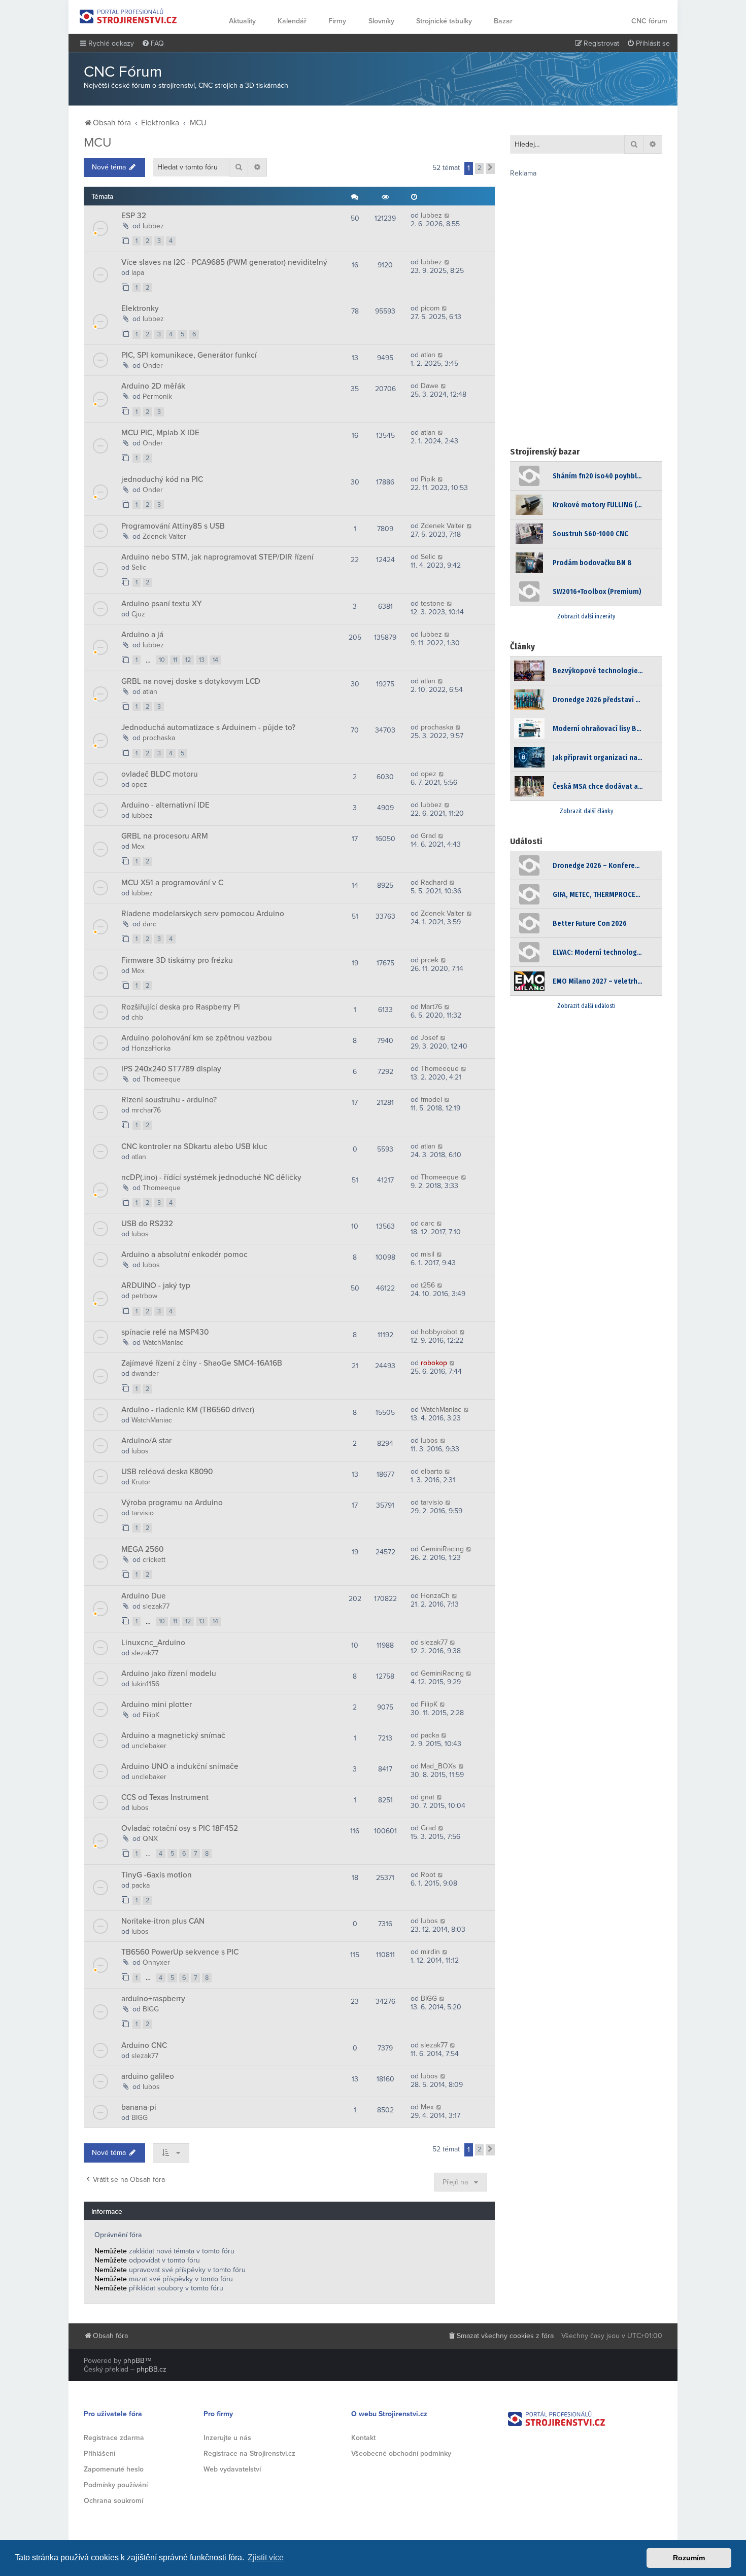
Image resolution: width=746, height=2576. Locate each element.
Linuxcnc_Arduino (153, 1643)
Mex (138, 846)
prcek (430, 960)
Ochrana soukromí (113, 2501)
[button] (490, 168)
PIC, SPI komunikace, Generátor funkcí (189, 355)
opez (139, 785)
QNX (150, 1839)
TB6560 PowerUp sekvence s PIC (180, 1952)
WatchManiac (163, 1343)
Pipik (428, 479)
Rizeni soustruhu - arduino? (169, 1100)
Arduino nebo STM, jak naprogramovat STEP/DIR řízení (217, 557)
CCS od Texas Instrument (165, 1797)
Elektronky (140, 308)
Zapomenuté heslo (114, 2469)
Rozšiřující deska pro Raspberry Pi (181, 1007)
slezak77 (156, 1606)
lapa (138, 273)
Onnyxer (156, 1962)
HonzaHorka (151, 1048)
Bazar (503, 21)
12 (188, 660)
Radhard (434, 882)
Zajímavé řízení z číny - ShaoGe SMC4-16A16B (202, 1363)
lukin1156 (145, 1684)
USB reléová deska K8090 (167, 1472)
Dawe (430, 386)
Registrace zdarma (114, 2438)
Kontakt (363, 2438)
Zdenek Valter (164, 536)
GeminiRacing (442, 1549)
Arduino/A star (146, 1441)
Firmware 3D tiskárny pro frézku (177, 960)
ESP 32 (134, 216)
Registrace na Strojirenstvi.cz (249, 2453)
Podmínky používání (116, 2485)
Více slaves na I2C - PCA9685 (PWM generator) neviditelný (224, 262)
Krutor (141, 1482)
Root (428, 1875)
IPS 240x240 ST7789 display (171, 1069)
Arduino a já (142, 635)
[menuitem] (153, 44)
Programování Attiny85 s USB (173, 526)
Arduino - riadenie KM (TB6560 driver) (188, 1410)
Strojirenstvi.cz (128, 16)
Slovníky (381, 21)
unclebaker (149, 1746)
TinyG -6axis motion (157, 1875)
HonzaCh (435, 1596)
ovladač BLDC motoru (160, 774)
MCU (98, 143)
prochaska (159, 738)
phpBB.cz (151, 2369)
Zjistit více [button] (266, 2557)
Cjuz (138, 614)
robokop (434, 1363)
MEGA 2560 (142, 1549)
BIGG (151, 2009)
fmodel (431, 1100)
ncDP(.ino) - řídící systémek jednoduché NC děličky (211, 1177)
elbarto (432, 1471)
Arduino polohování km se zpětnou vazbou (197, 1038)
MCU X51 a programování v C (172, 883)
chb (137, 1017)
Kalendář (292, 21)
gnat (428, 1797)
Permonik (157, 396)
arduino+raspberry (153, 1999)
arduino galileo (148, 2076)
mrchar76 (146, 1110)
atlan (428, 355)
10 (162, 660)
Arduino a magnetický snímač (173, 1735)
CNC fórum (649, 21)
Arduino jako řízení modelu (169, 1674)
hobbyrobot (439, 1332)
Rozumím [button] (689, 2558)
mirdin (430, 1952)
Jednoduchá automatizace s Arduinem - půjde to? (208, 727)
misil (428, 1254)
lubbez (153, 226)
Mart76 (431, 1007)
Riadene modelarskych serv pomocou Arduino (203, 914)
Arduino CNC (144, 2045)
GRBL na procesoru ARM (165, 836)
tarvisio (143, 1513)
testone (433, 603)
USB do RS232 (147, 1224)
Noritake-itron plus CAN (163, 1921)
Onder (153, 365)
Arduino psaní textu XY (162, 604)
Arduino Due (144, 1596)
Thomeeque (162, 1079)
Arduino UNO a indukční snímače (180, 1766)
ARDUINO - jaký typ (156, 1285)
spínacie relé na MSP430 (165, 1332)
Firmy (337, 21)
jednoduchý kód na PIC (162, 479)
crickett (154, 1560)
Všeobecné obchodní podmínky (401, 2453)
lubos (140, 1234)
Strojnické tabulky (444, 21)
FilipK (151, 1715)
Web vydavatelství (232, 2469)
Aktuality (242, 21)
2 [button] (479, 168)
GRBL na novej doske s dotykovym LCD (191, 681)
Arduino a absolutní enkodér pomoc (184, 1255)
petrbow (144, 1296)
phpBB (134, 2361)
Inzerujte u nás (227, 2438)
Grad (428, 836)
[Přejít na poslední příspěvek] (447, 215)
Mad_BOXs (438, 1766)
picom (430, 308)
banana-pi (139, 2107)
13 (202, 660)
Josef (429, 1038)
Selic (139, 567)
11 (175, 660)
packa (430, 1735)
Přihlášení (99, 2453)
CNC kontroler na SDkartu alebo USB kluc (194, 1146)
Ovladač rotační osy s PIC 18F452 (180, 1828)
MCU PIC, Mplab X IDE (160, 433)
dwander (145, 1373)
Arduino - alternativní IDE (165, 805)
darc (149, 924)
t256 (428, 1285)
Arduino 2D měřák (153, 386)
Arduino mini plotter (157, 1704)
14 (215, 660)
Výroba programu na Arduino (172, 1503)
